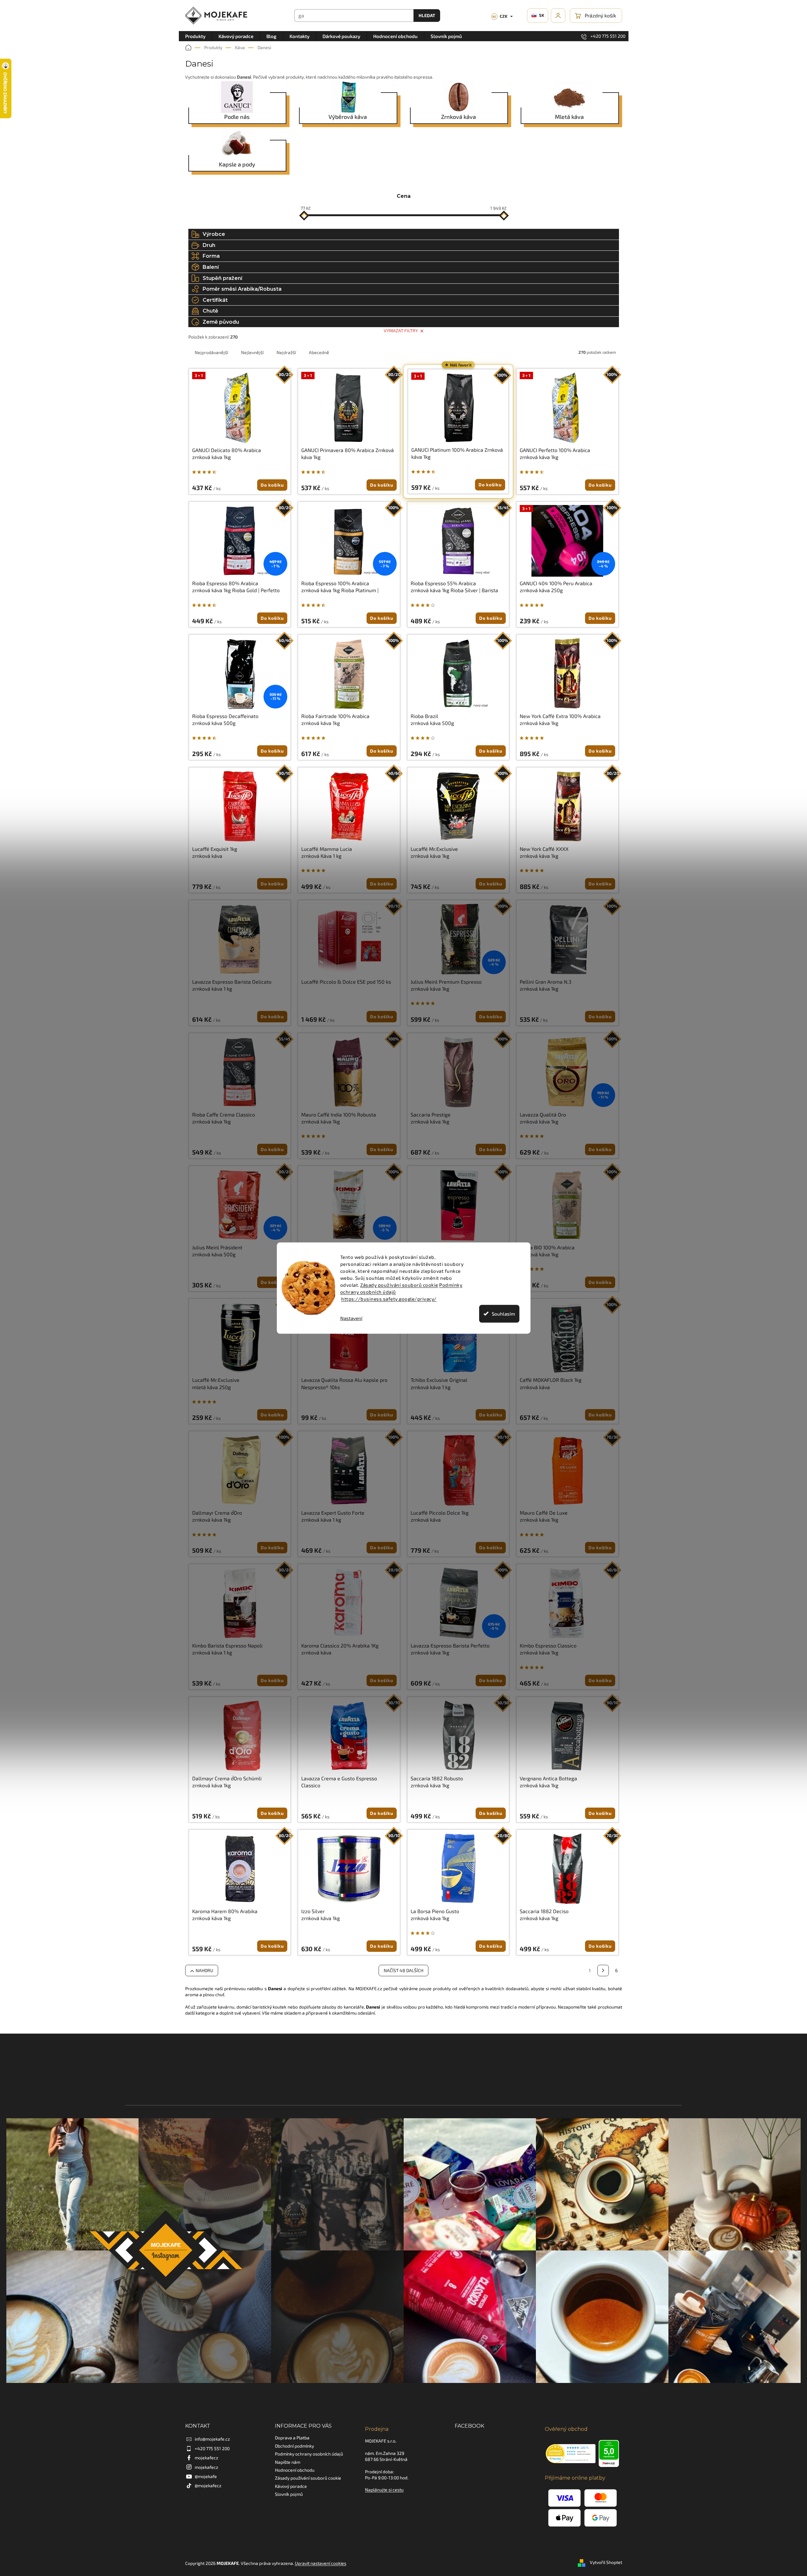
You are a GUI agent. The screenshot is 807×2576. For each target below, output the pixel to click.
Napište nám (288, 2462)
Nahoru (204, 1970)
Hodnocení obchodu (295, 2470)
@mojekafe (206, 2476)
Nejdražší (286, 352)
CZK (500, 16)
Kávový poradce (291, 2486)
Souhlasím (503, 1314)
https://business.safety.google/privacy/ (389, 1299)
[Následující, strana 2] (603, 1971)
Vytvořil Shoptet (606, 2563)
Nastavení (351, 1318)
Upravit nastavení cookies (321, 2563)
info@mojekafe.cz (212, 2439)
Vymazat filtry (401, 330)
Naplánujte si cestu (384, 2490)
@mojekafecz (208, 2485)
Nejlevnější (252, 352)
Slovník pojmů (289, 2494)
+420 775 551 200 (212, 2448)
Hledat (427, 15)
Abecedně (319, 352)
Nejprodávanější (211, 352)
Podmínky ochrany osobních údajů (309, 2454)
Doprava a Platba (292, 2438)
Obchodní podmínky (294, 2446)
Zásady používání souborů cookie (399, 1285)
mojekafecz (206, 2458)
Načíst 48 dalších (403, 1970)
